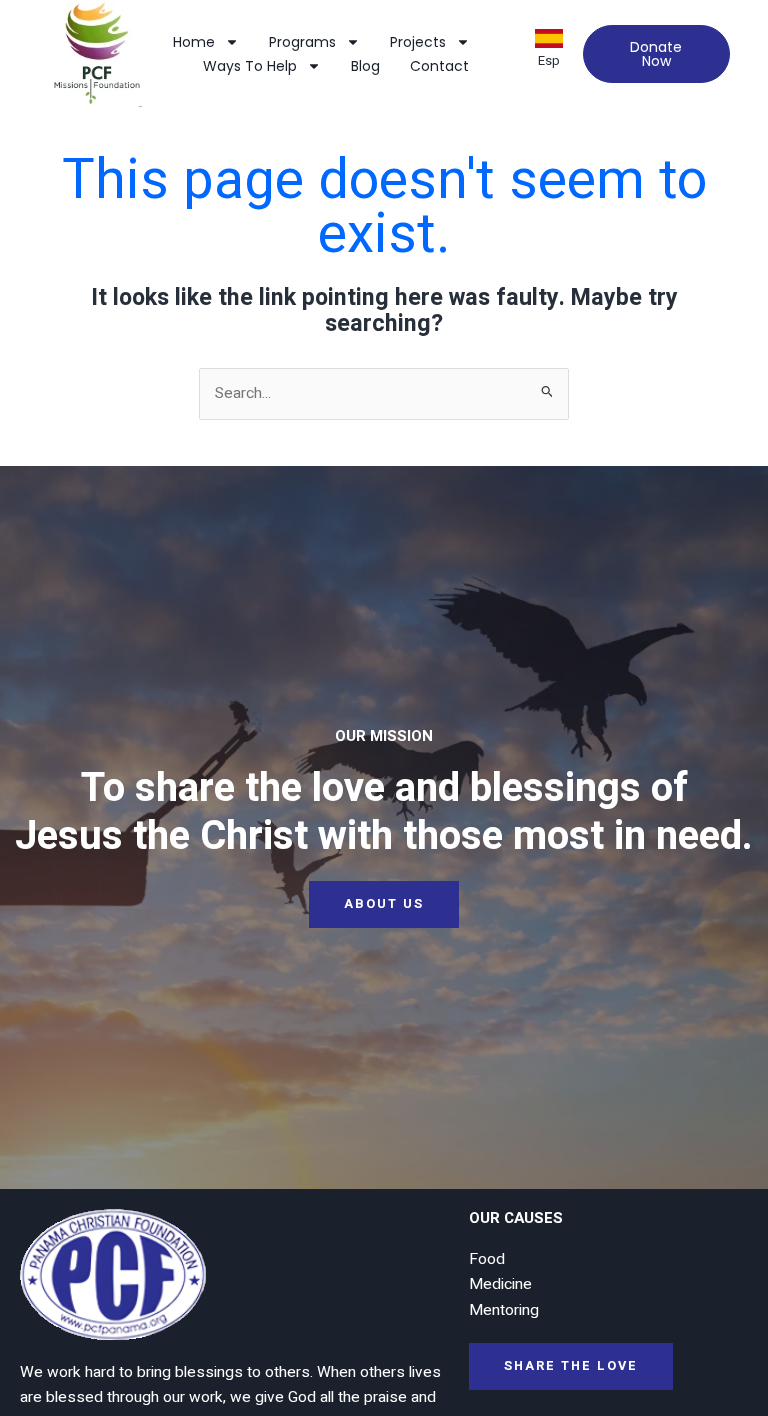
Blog (365, 66)
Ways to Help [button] (250, 66)
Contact (439, 66)
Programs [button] (302, 42)
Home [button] (194, 42)
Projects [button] (418, 42)
